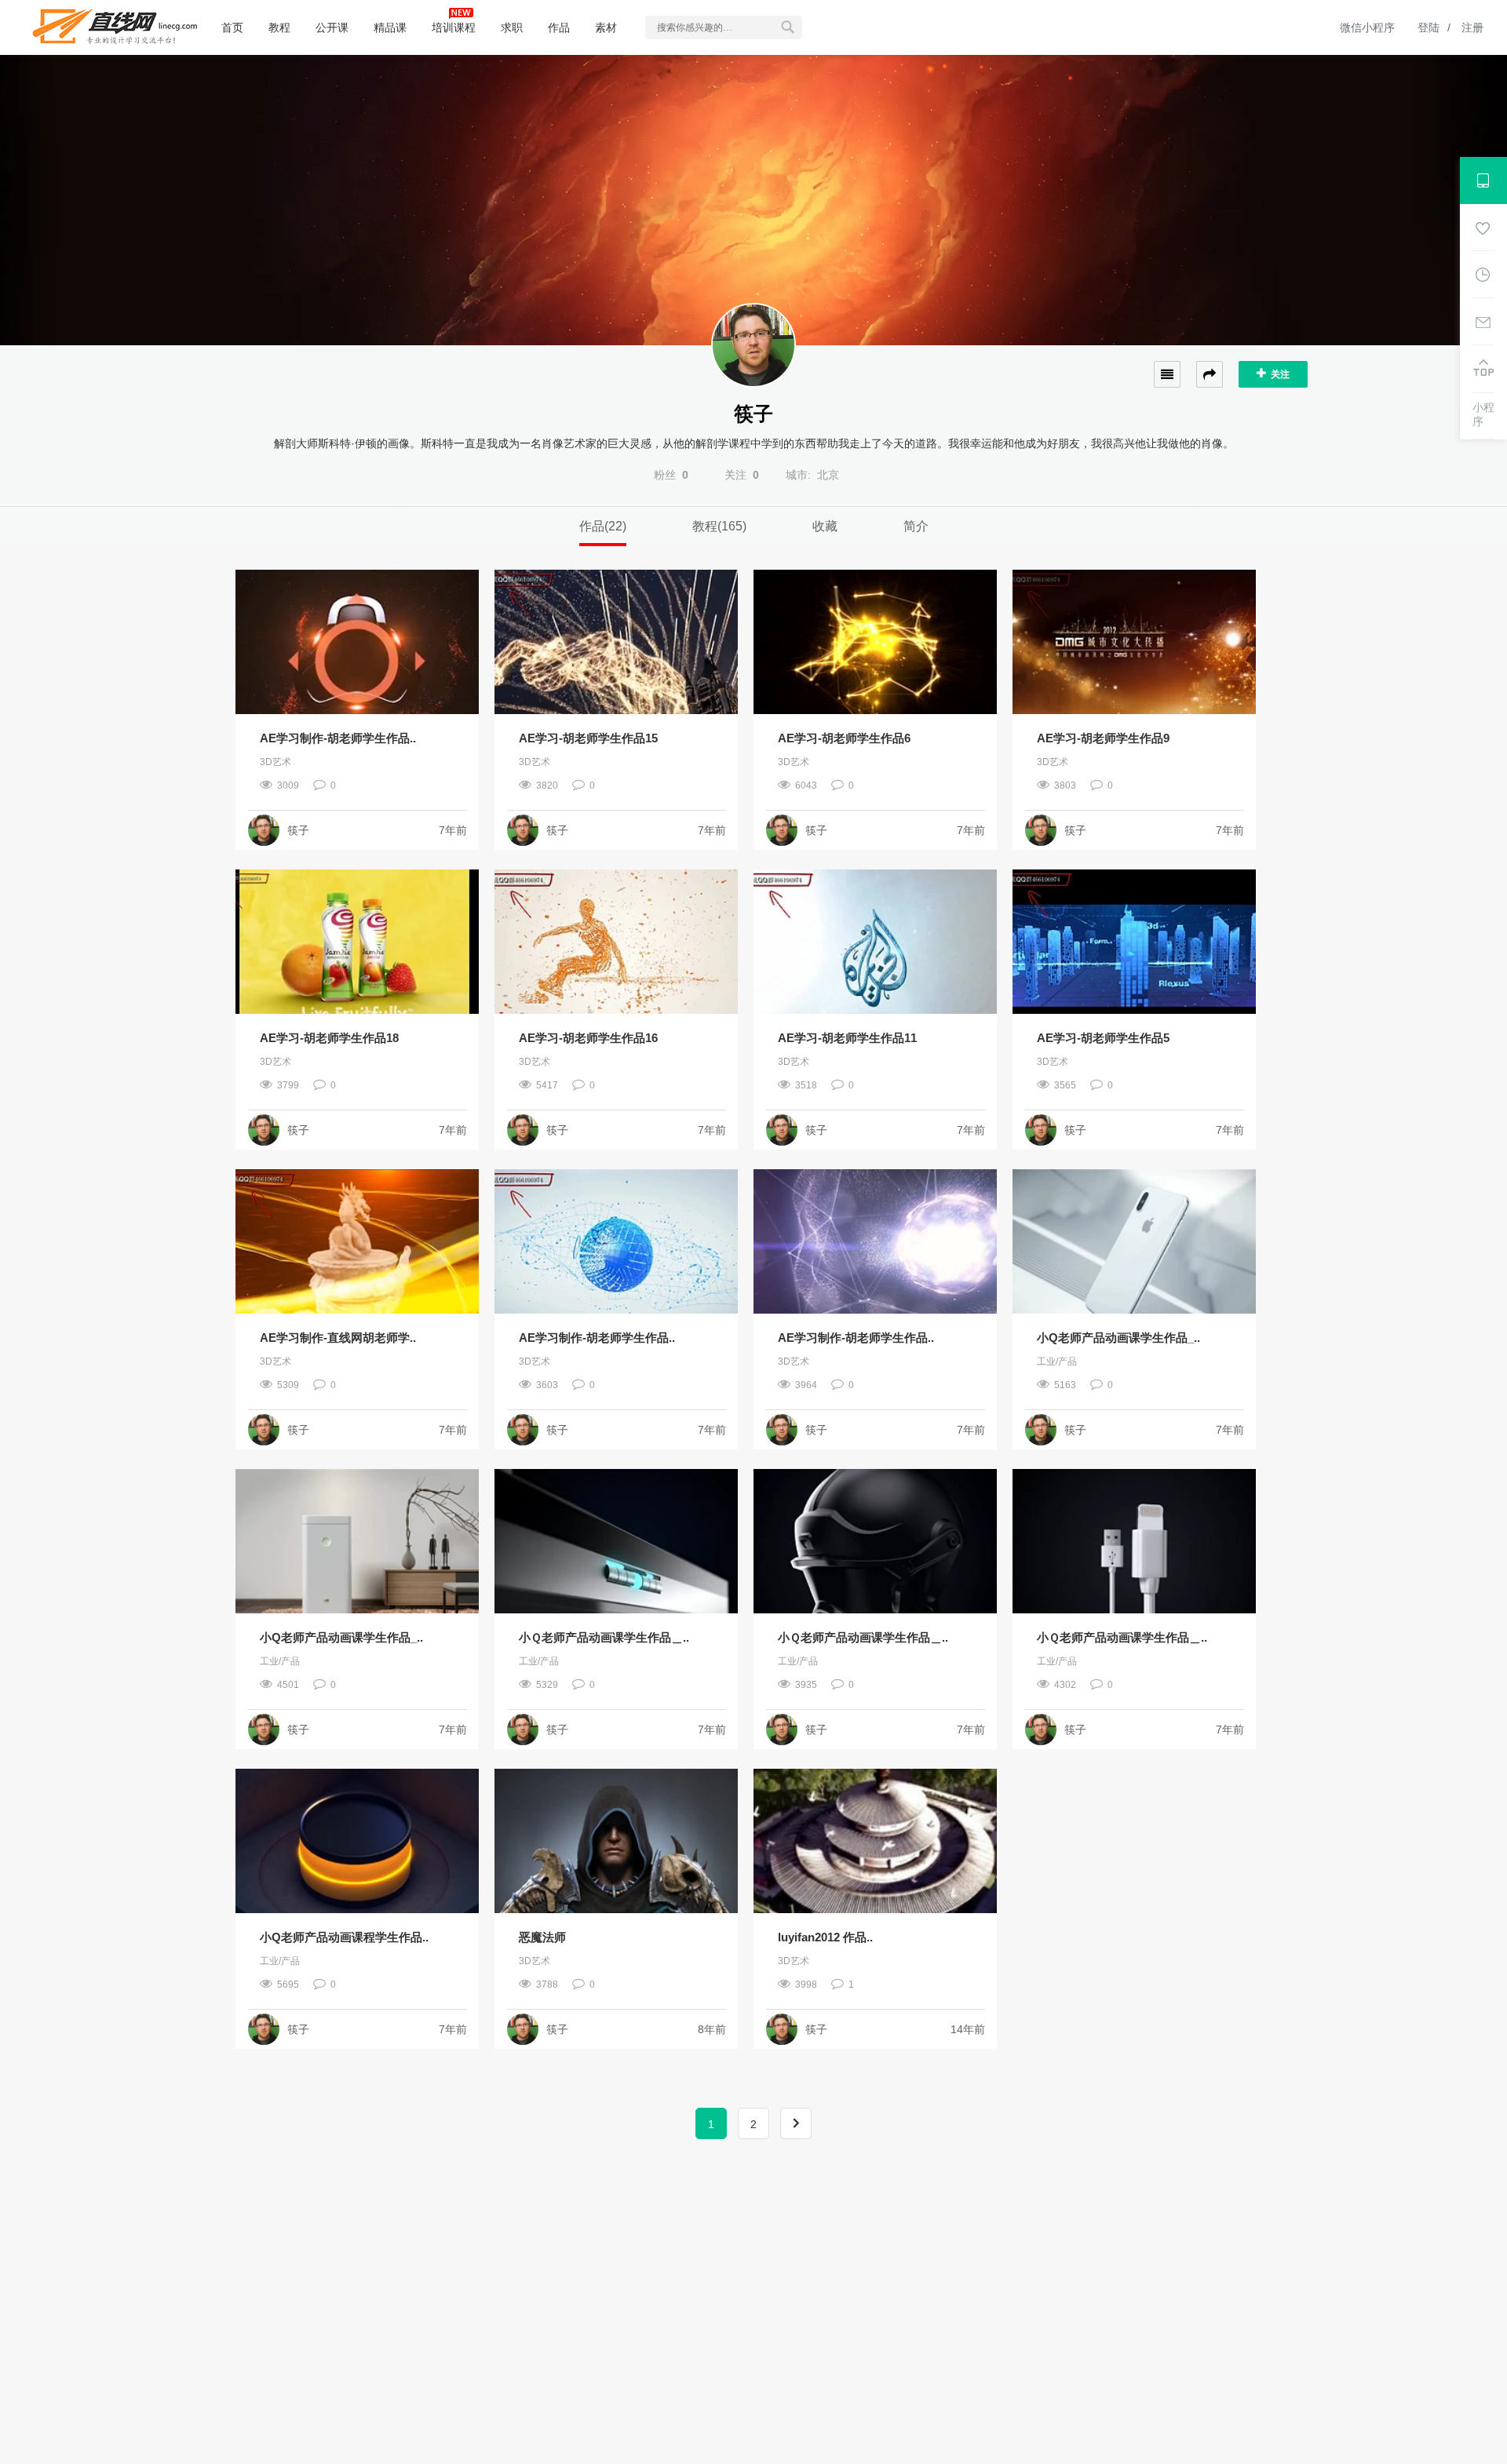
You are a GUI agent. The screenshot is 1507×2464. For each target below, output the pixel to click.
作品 (559, 27)
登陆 (1429, 27)
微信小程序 (1367, 27)
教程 (279, 27)
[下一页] (796, 2123)
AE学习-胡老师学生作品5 (1103, 1038)
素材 (606, 27)
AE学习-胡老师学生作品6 (844, 738)
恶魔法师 (542, 1937)
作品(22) (603, 526)
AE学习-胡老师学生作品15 (588, 738)
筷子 (298, 830)
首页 (232, 27)
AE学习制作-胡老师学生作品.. (338, 738)
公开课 (332, 27)
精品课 (390, 27)
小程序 (1483, 414)
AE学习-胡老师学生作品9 (1103, 738)
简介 (916, 526)
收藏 (825, 526)
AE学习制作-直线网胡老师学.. (338, 1338)
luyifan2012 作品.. (825, 1937)
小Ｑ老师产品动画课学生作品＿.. (604, 1637)
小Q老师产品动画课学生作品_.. (1118, 1338)
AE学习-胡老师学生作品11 (847, 1038)
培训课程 (454, 27)
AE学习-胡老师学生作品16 (588, 1038)
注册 (1472, 27)
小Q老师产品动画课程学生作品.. (344, 1937)
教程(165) (719, 526)
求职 (512, 27)
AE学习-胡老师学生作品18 (329, 1038)
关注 (1278, 374)
